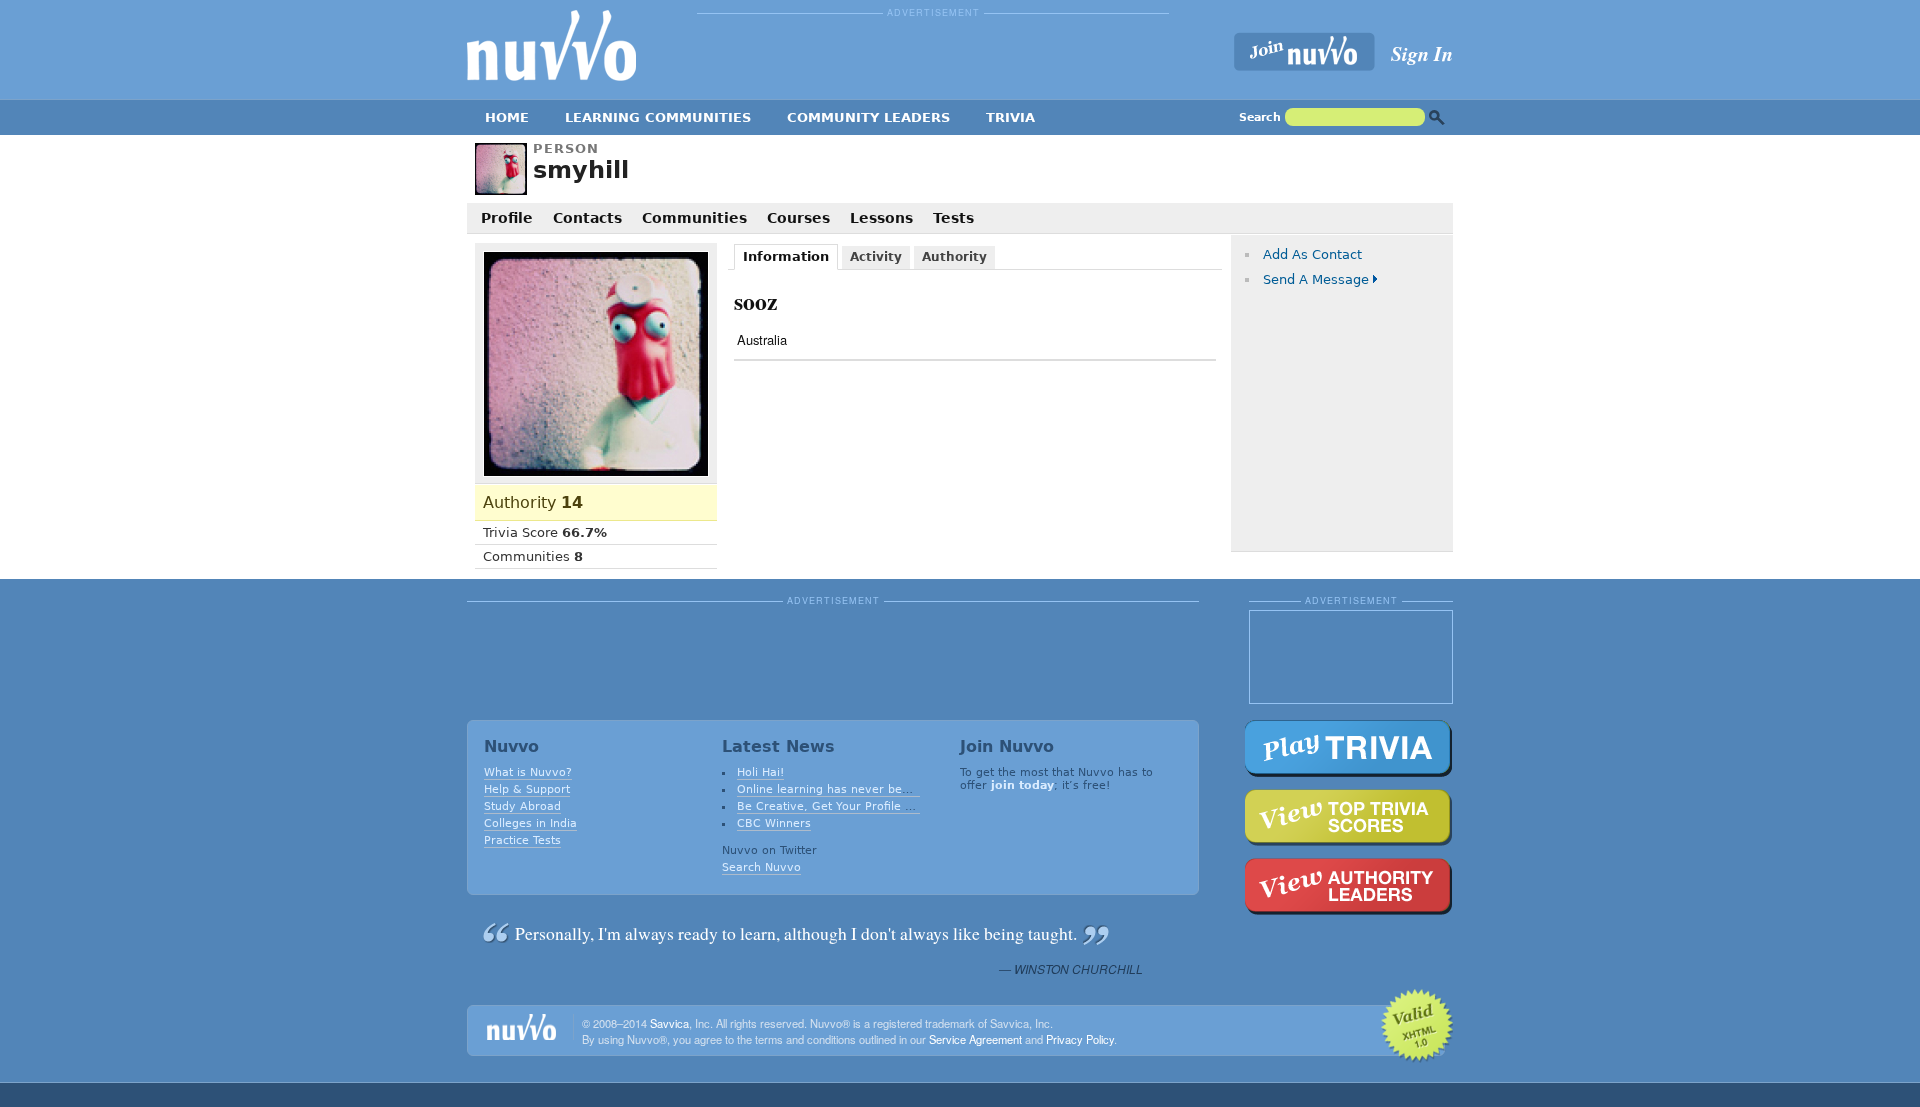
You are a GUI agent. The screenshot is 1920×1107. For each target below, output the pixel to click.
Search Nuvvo (761, 867)
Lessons (881, 218)
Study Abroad (522, 806)
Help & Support (527, 789)
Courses (798, 218)
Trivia (1010, 117)
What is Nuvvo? (528, 772)
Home (507, 117)
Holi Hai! (760, 772)
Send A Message (1316, 279)
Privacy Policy (1080, 1039)
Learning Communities (658, 117)
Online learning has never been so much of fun (871, 789)
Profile (507, 218)
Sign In (1422, 53)
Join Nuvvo (1007, 746)
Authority (533, 502)
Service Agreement (975, 1039)
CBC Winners (774, 823)
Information (786, 256)
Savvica (669, 1023)
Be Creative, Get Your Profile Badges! (844, 806)
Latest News (778, 746)
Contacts (587, 218)
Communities (694, 218)
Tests (953, 218)
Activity (876, 257)
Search (1260, 117)
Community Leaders (868, 117)
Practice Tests (522, 840)
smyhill (581, 170)
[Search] (1437, 117)
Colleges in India (530, 823)
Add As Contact (1312, 254)
